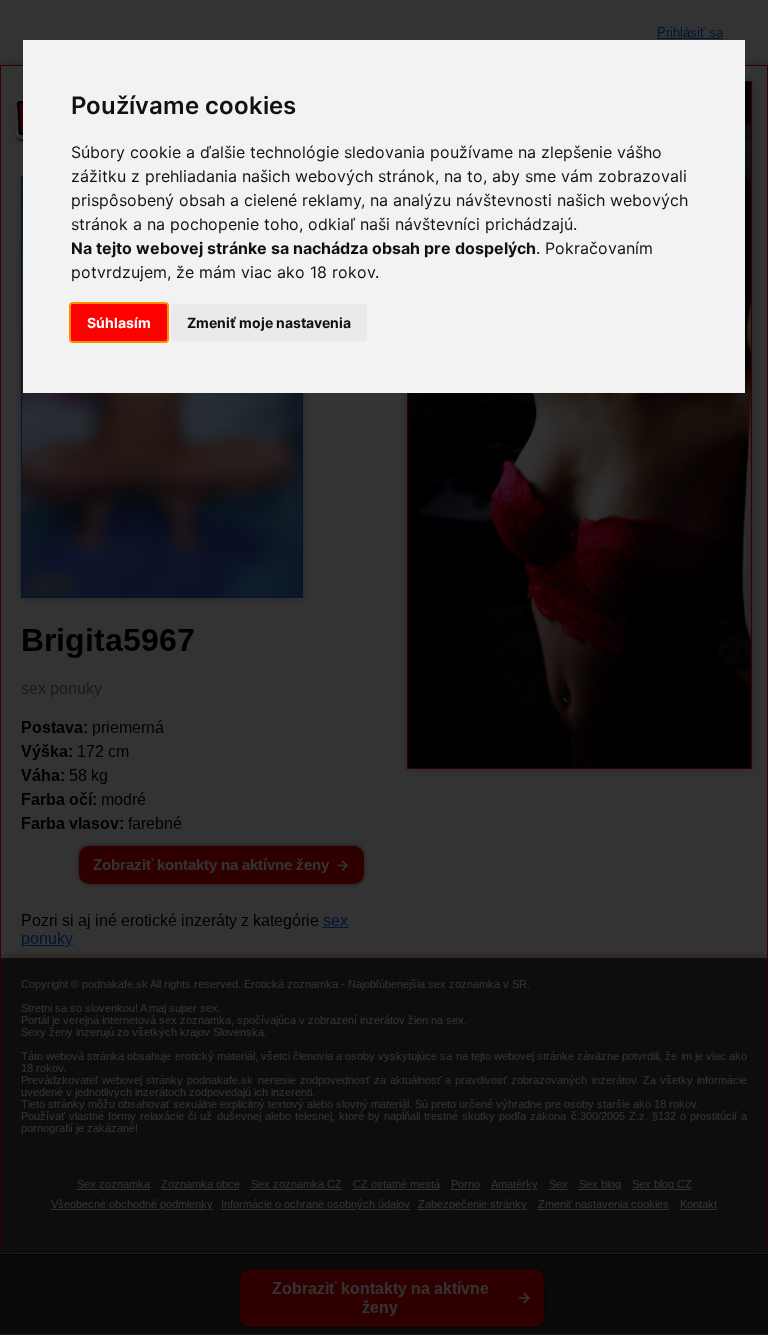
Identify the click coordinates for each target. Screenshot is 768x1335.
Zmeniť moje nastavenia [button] (269, 322)
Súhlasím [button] (119, 322)
